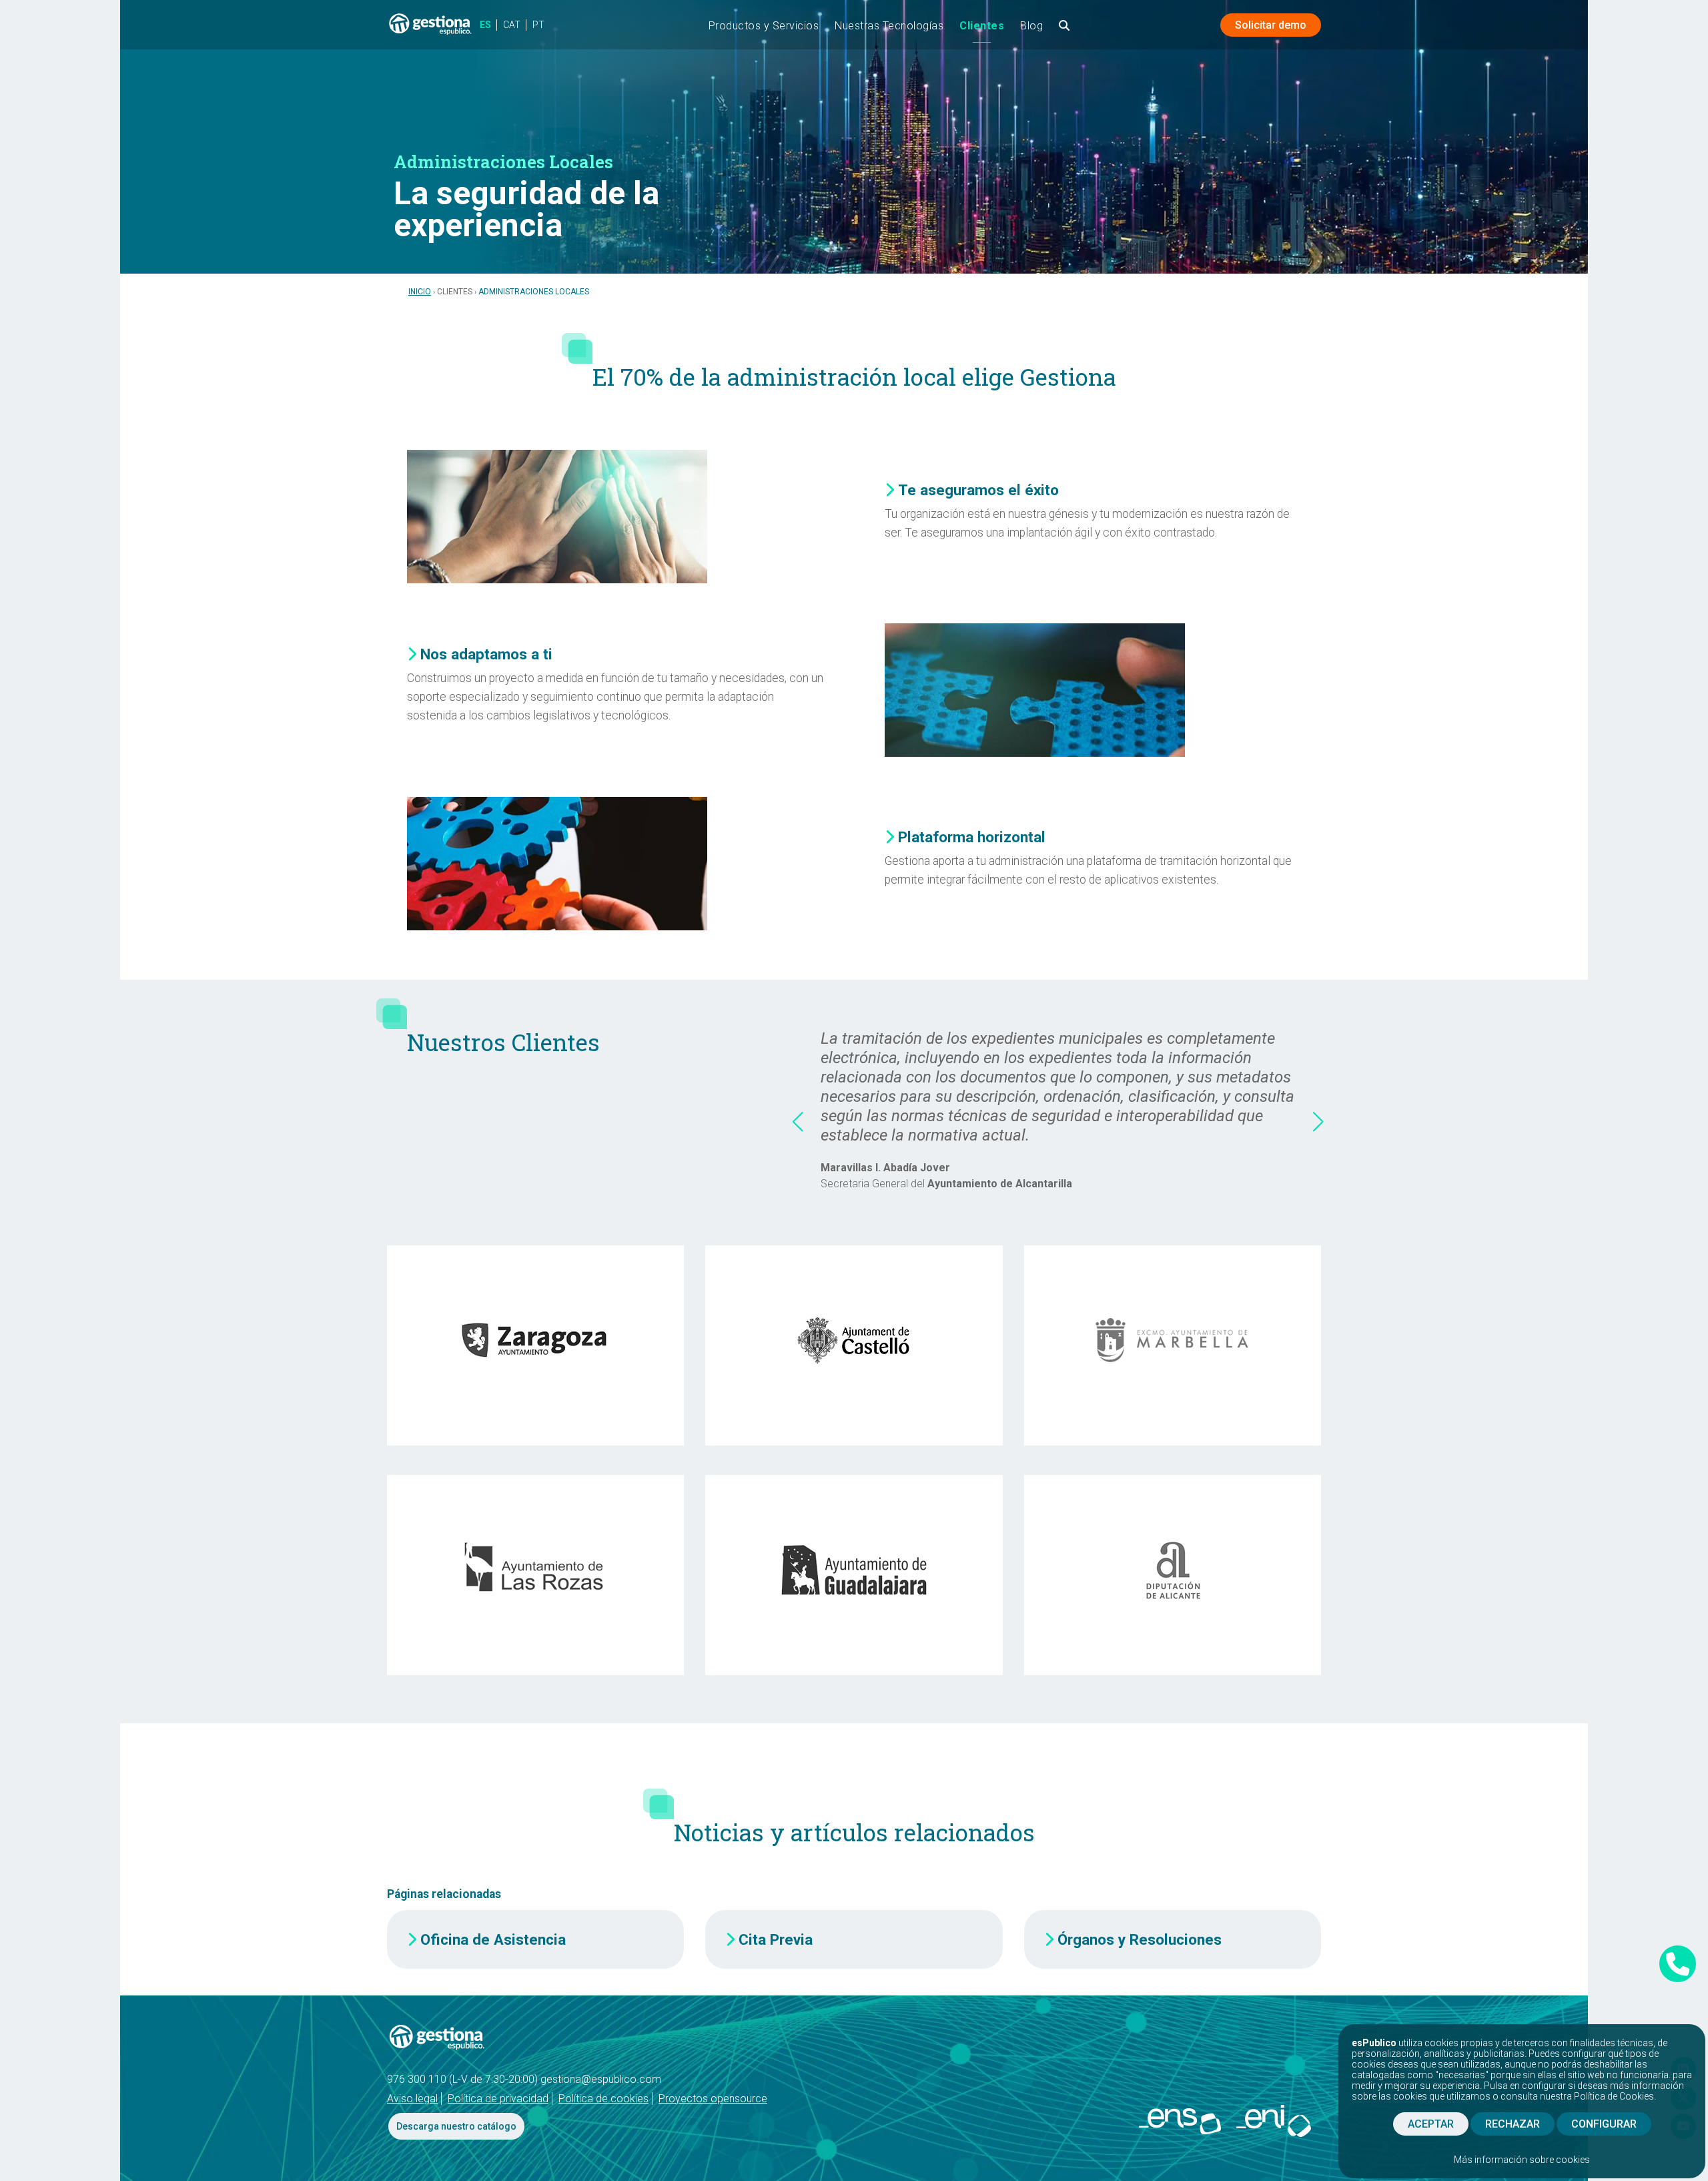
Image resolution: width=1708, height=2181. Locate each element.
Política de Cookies (1614, 2096)
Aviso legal (412, 2099)
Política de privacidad (498, 2099)
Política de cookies (603, 2099)
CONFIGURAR (1604, 2124)
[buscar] (1064, 30)
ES (485, 25)
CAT (512, 25)
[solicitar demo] (1678, 1964)
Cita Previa (776, 1939)
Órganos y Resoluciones (1140, 1939)
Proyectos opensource (713, 2099)
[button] (797, 1122)
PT (538, 25)
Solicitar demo (1271, 25)
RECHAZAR (1513, 2124)
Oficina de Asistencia (493, 1939)
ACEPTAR (1431, 2124)
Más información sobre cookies (1522, 2160)
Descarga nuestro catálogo (456, 2126)
